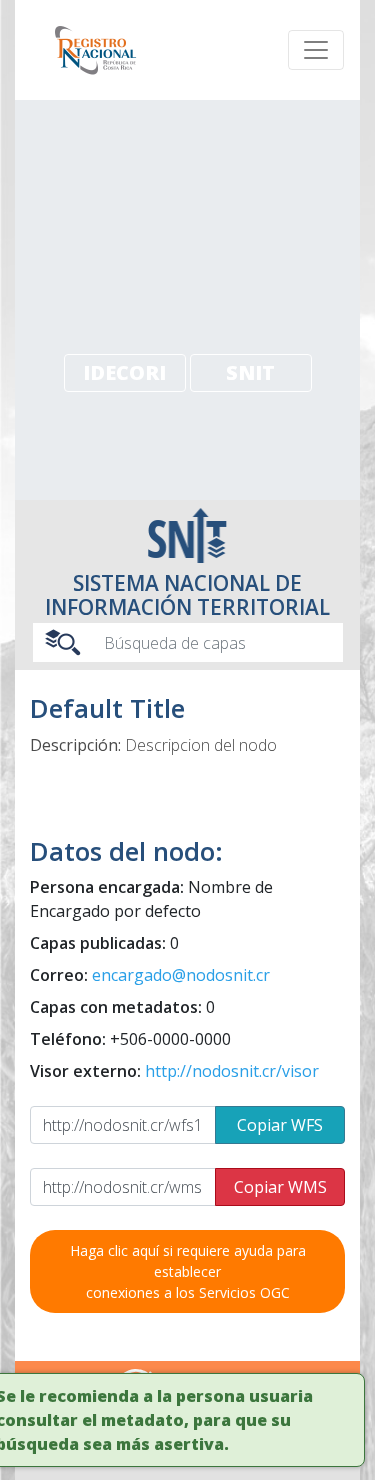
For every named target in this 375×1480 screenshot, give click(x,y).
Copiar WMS (280, 1187)
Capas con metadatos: (122, 1007)
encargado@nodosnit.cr (181, 975)
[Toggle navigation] (316, 50)
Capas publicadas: (104, 943)
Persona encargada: (151, 899)
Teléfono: (130, 1039)
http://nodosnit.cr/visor (232, 1071)
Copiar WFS (280, 1125)
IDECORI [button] (124, 372)
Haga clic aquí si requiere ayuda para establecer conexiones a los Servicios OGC (188, 1271)
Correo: (150, 975)
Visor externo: (174, 1071)
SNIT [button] (250, 372)
